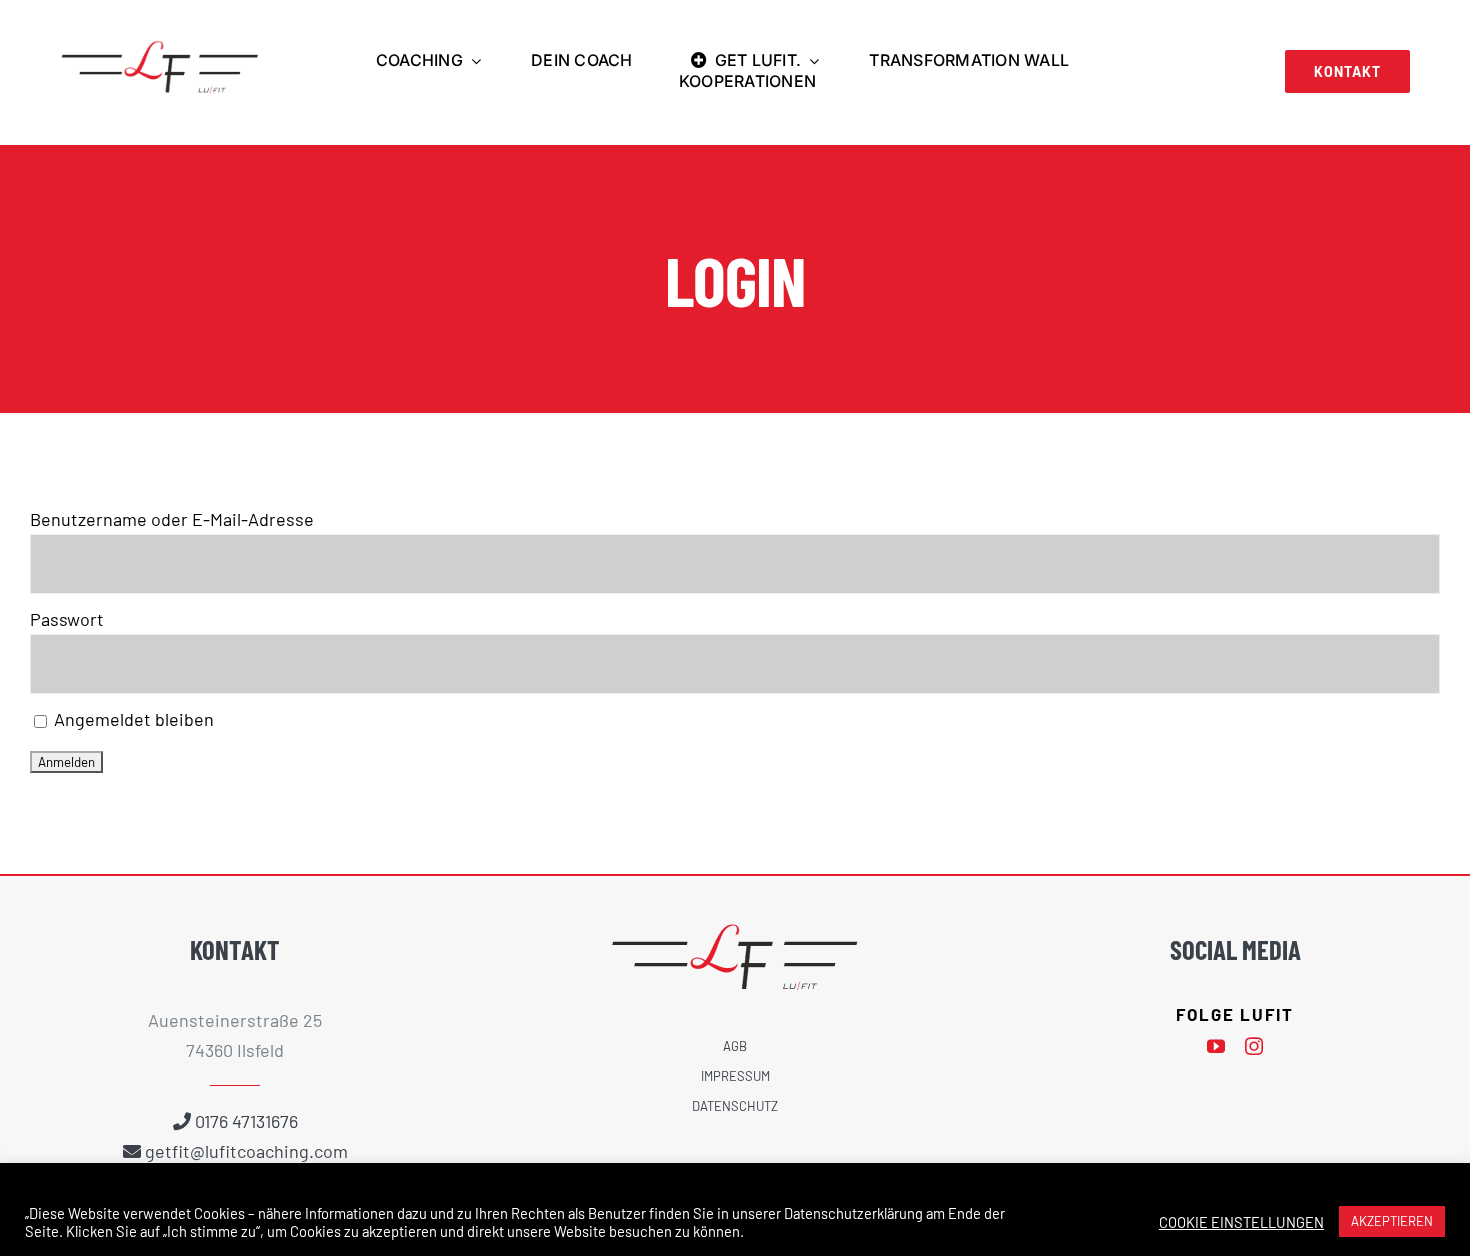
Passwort (67, 619)
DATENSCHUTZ (735, 1106)
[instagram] (1254, 1046)
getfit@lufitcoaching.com (246, 1151)
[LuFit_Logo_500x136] (160, 49)
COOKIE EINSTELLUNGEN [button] (1241, 1222)
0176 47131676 (246, 1121)
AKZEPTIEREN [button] (1392, 1221)
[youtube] (1216, 1046)
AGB (735, 1046)
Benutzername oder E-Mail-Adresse (172, 519)
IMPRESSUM (735, 1076)
